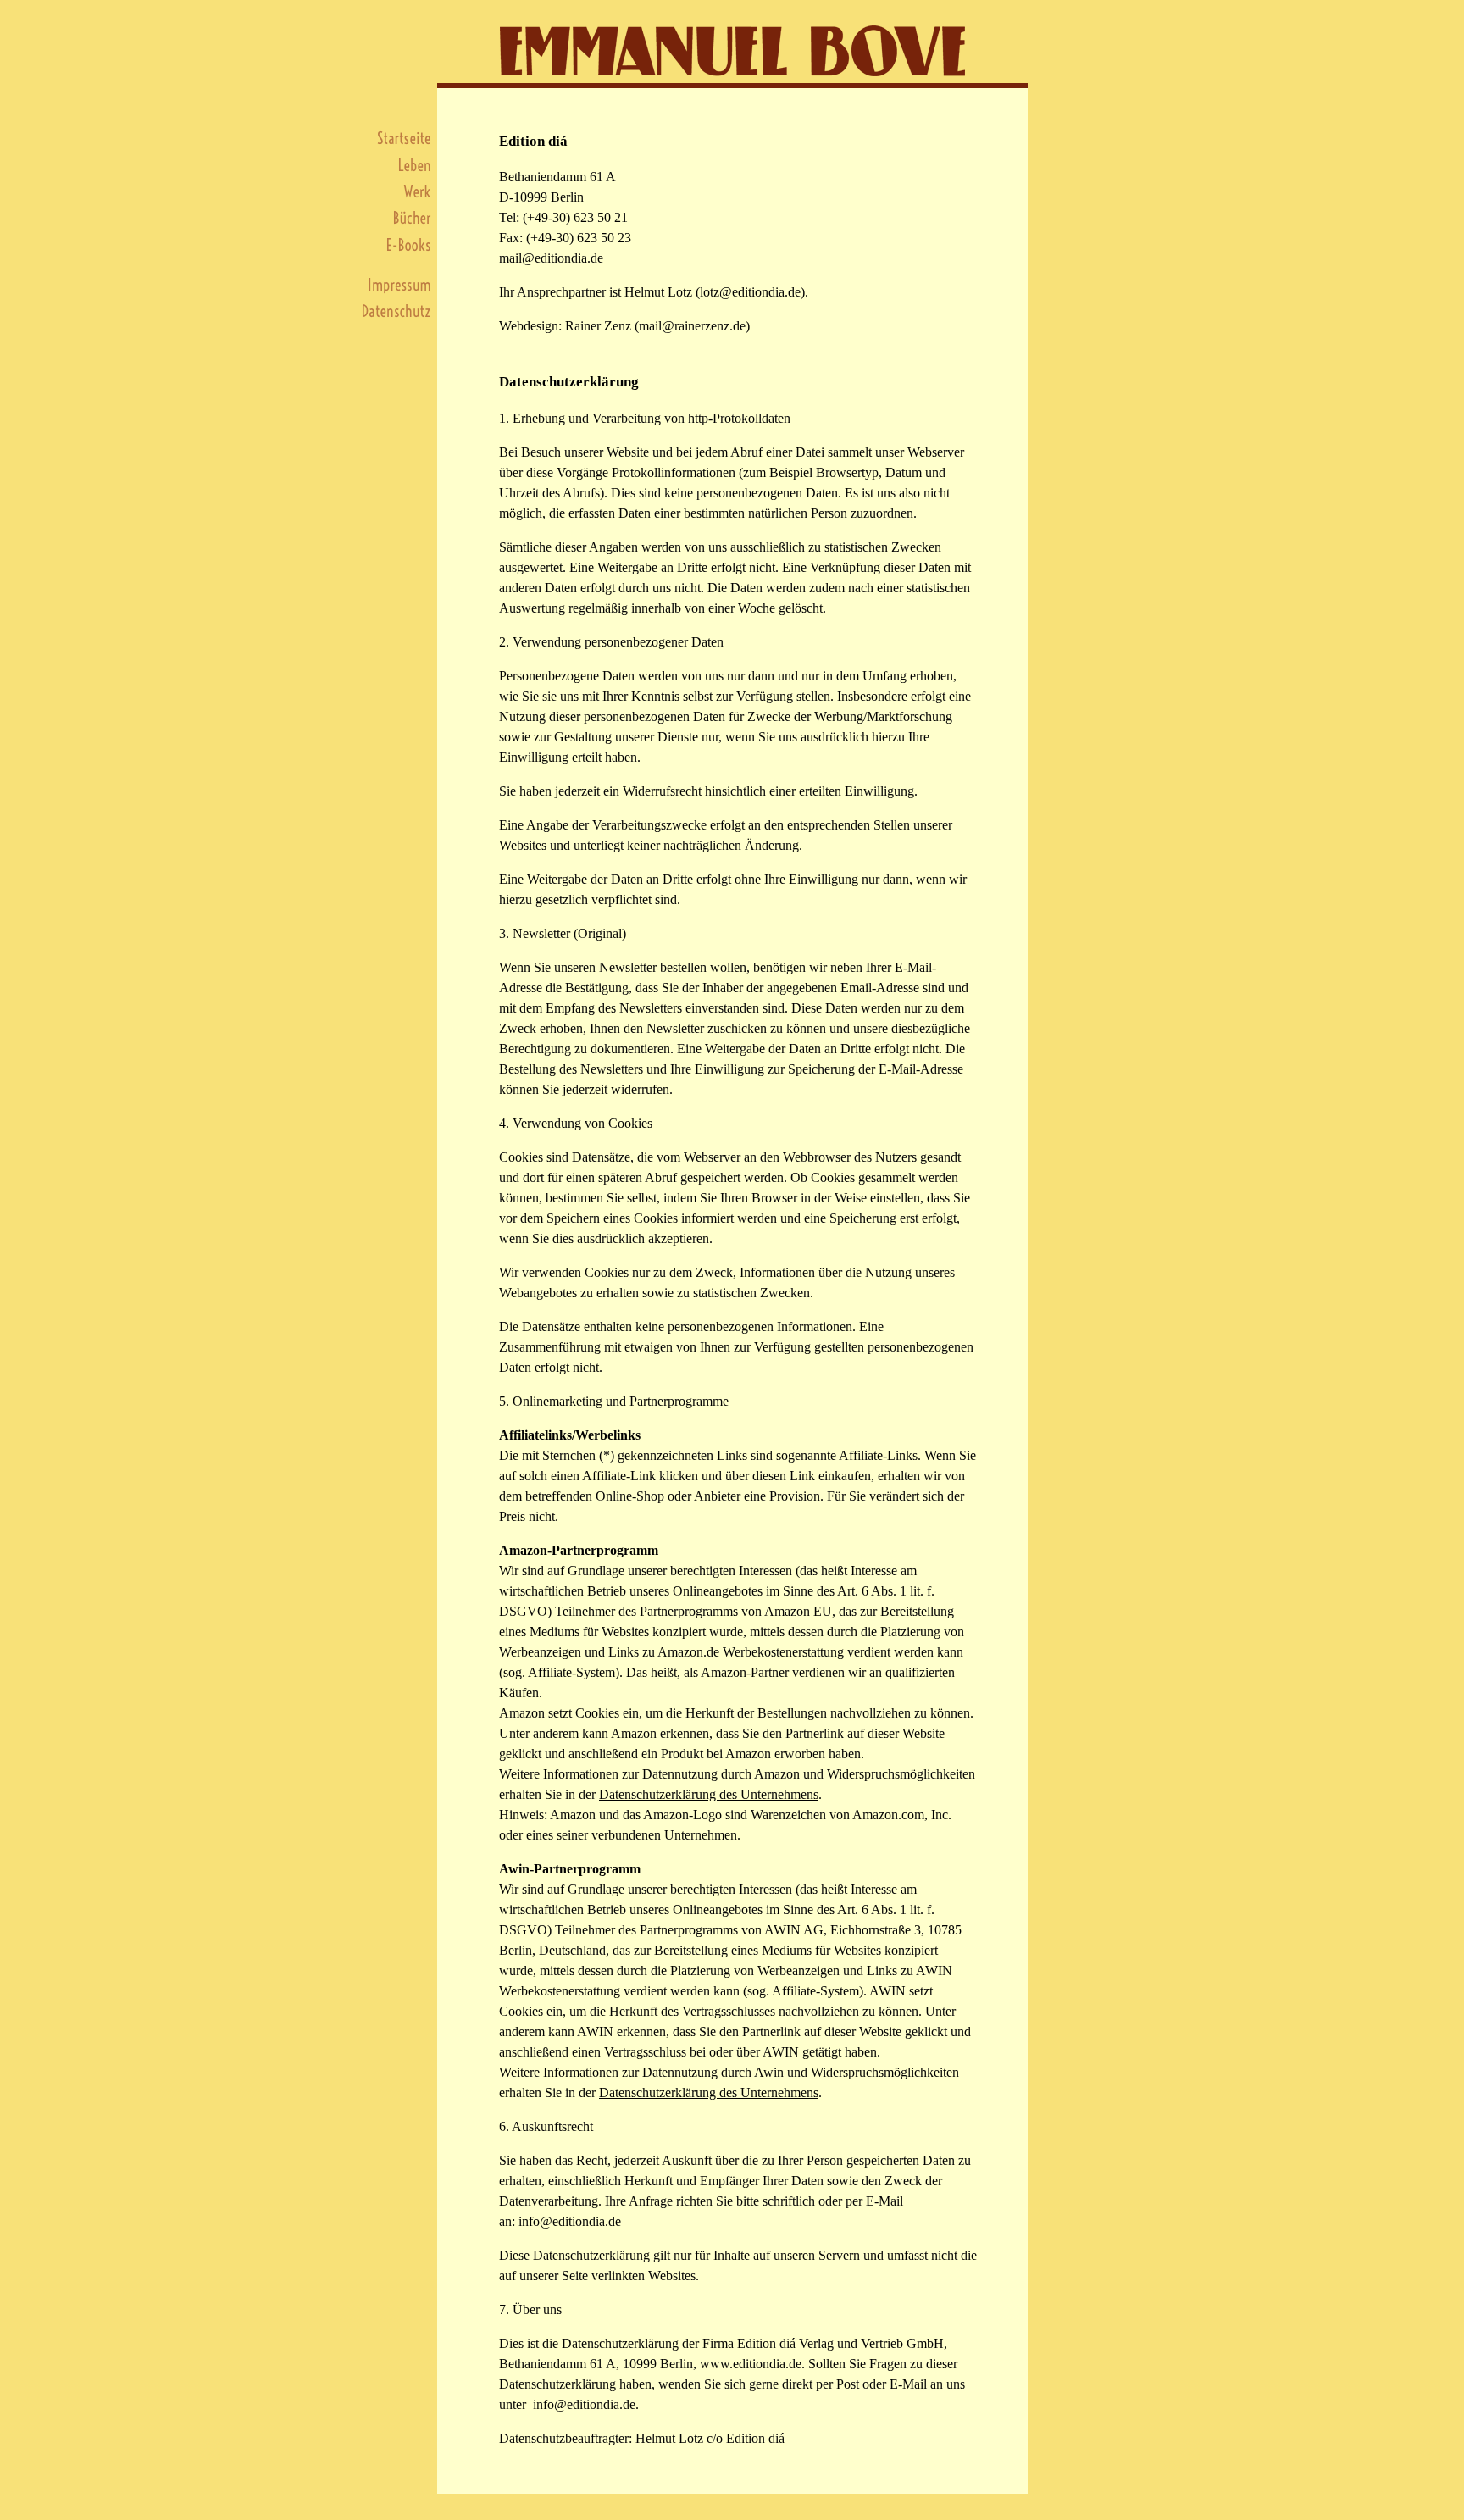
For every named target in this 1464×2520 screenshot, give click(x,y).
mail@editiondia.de (551, 258)
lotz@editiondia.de (750, 292)
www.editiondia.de (751, 2364)
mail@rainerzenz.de (692, 326)
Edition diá (533, 141)
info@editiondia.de (570, 2221)
